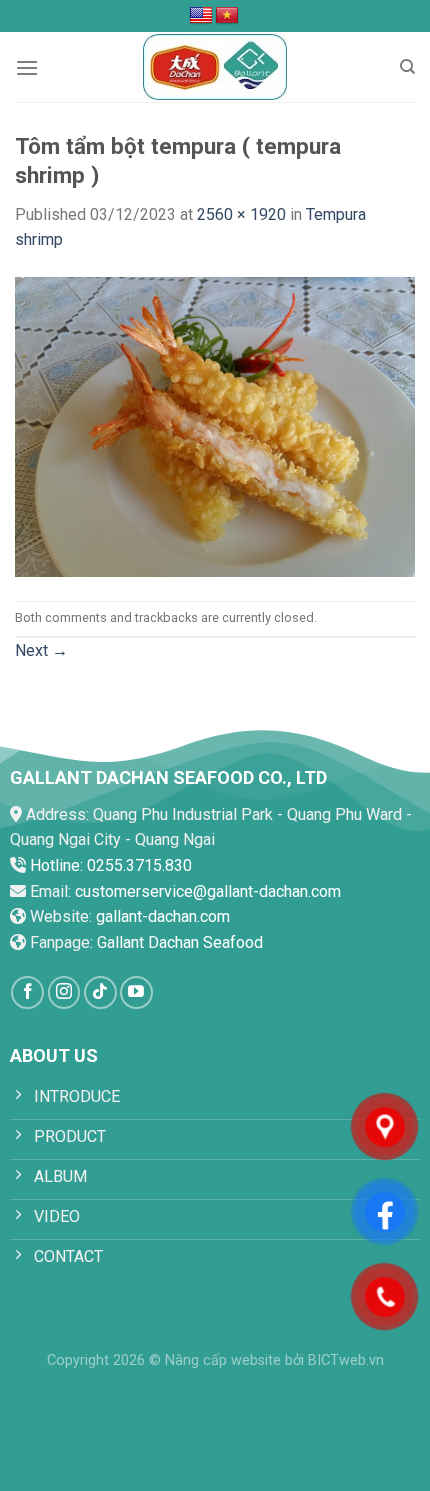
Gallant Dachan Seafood (180, 942)
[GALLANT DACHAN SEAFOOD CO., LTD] (215, 67)
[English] (201, 16)
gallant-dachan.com (163, 916)
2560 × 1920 (241, 214)
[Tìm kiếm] (407, 67)
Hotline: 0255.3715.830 (111, 865)
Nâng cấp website (223, 1360)
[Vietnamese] (227, 16)
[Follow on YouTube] (136, 992)
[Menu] (27, 67)
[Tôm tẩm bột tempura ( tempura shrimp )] (215, 425)
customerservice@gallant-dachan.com (208, 891)
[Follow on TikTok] (100, 992)
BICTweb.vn (346, 1360)
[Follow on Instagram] (64, 992)
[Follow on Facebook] (27, 992)
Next (41, 650)
